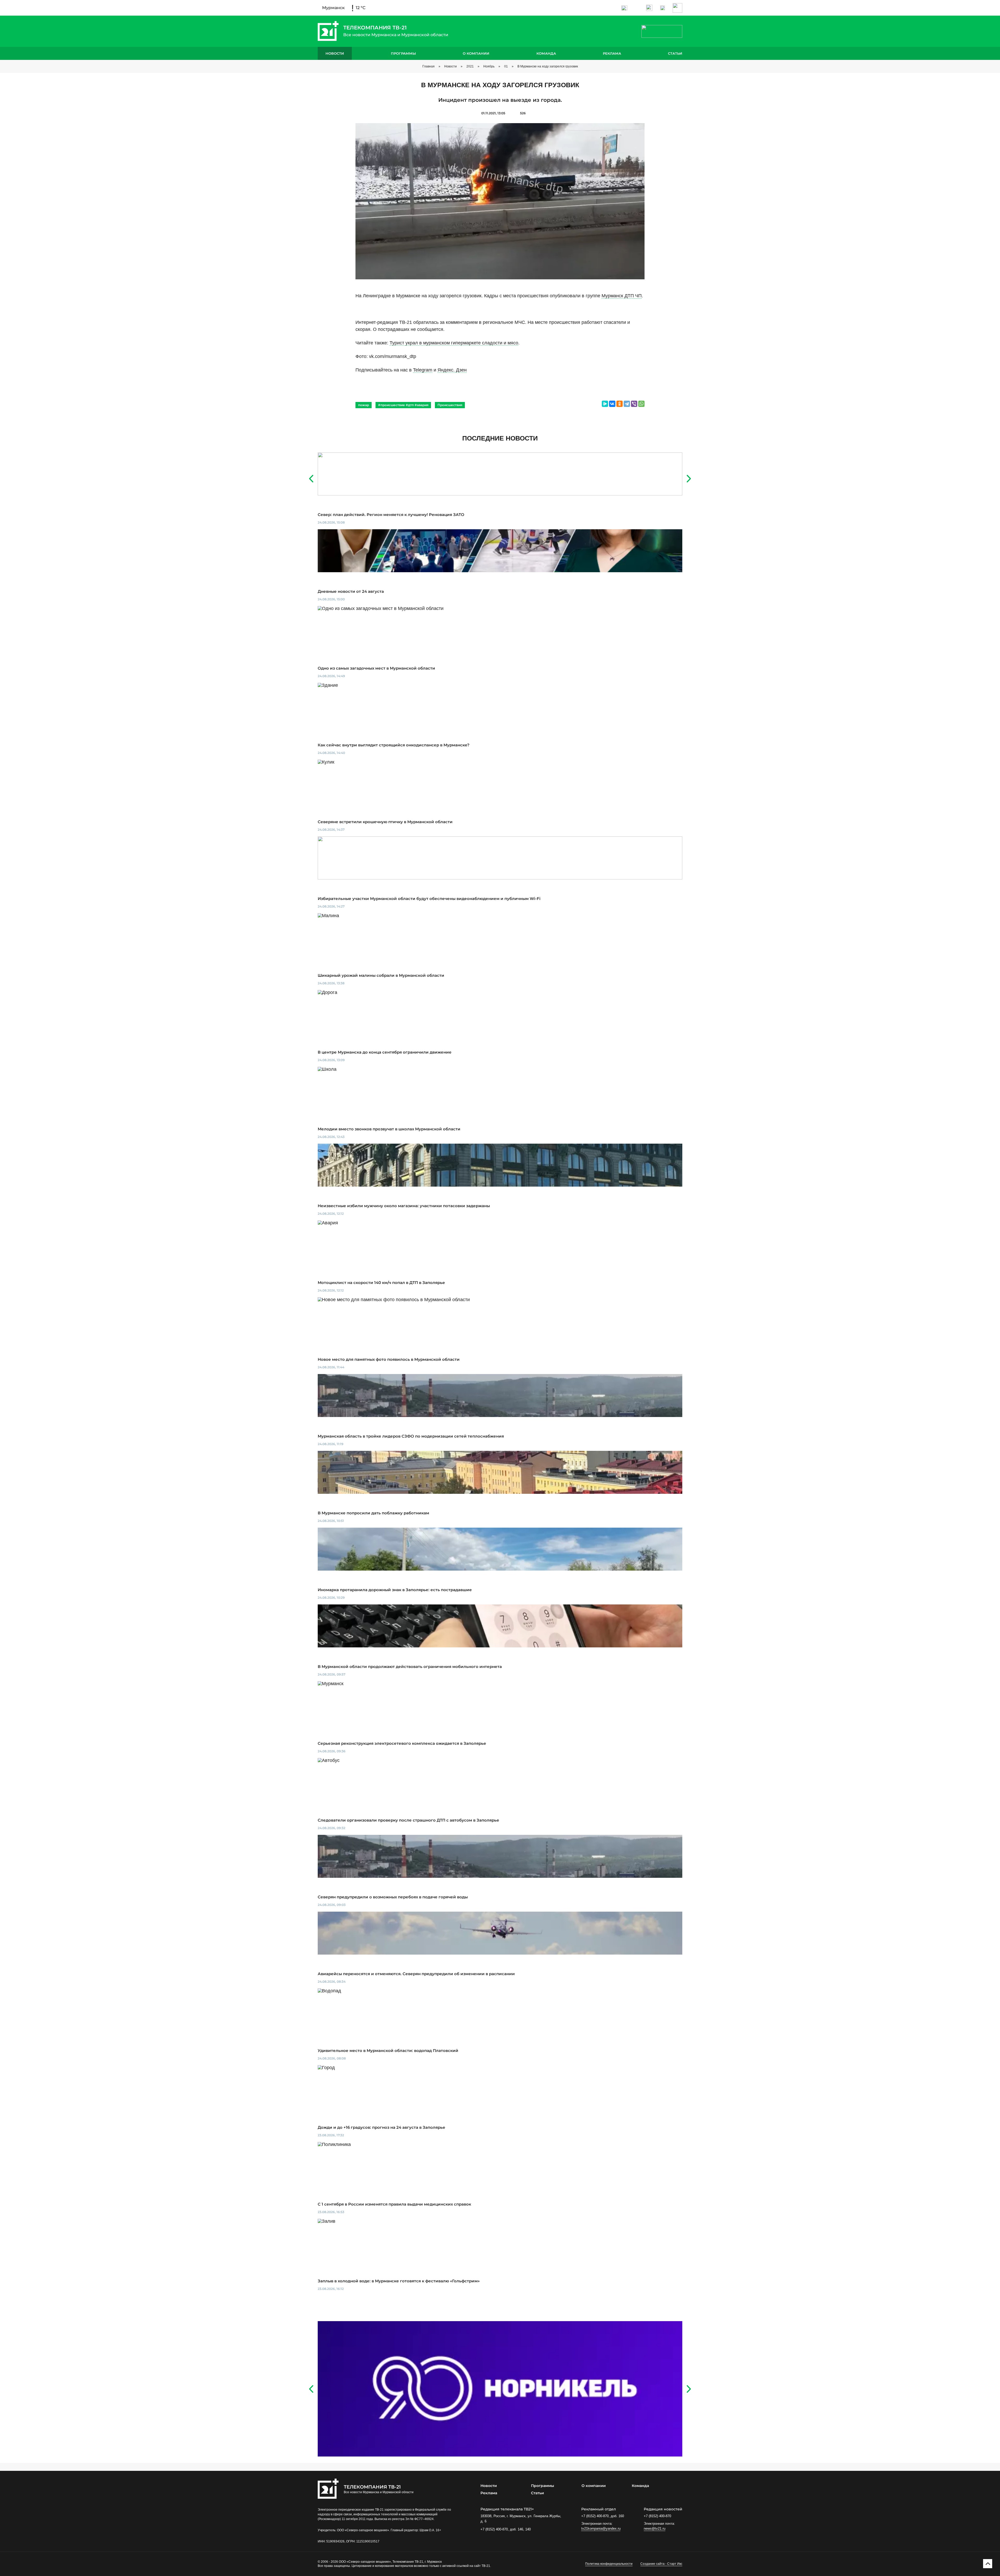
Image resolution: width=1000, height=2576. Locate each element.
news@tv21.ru (655, 2528)
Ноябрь (489, 66)
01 (506, 66)
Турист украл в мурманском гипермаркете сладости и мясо (454, 343)
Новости (335, 53)
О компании (476, 53)
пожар (364, 405)
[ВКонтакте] (612, 404)
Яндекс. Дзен (452, 370)
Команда (546, 53)
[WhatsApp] (641, 404)
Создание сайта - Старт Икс (661, 2564)
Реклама (612, 53)
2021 (470, 66)
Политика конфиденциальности (609, 2564)
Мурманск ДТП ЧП (622, 296)
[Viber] (634, 404)
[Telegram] (627, 404)
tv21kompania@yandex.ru (601, 2528)
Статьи (675, 53)
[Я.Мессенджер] (605, 404)
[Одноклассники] (620, 404)
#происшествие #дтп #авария (403, 405)
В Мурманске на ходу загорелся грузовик (548, 66)
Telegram (423, 370)
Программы (403, 53)
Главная (429, 66)
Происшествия (450, 405)
